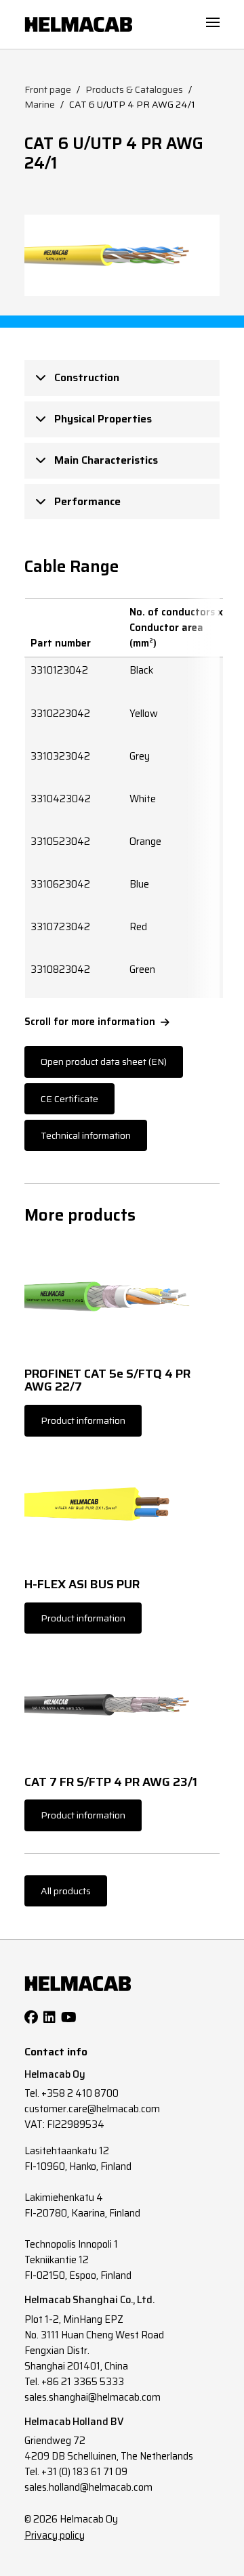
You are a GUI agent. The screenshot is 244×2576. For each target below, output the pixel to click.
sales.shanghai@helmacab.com (93, 2397)
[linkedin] (49, 2017)
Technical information (86, 1135)
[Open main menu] (213, 22)
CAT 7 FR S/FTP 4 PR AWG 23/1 (111, 1783)
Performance (86, 501)
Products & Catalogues (134, 89)
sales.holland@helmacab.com (88, 2487)
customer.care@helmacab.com (92, 2109)
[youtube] (69, 2017)
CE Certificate (69, 1099)
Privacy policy (55, 2535)
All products (66, 1891)
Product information (83, 1420)
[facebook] (31, 2017)
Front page (48, 89)
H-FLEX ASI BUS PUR (82, 1585)
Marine (40, 104)
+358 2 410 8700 (80, 2093)
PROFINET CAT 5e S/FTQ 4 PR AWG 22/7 (107, 1381)
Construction (85, 377)
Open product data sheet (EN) (104, 1062)
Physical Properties (102, 419)
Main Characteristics (105, 460)
